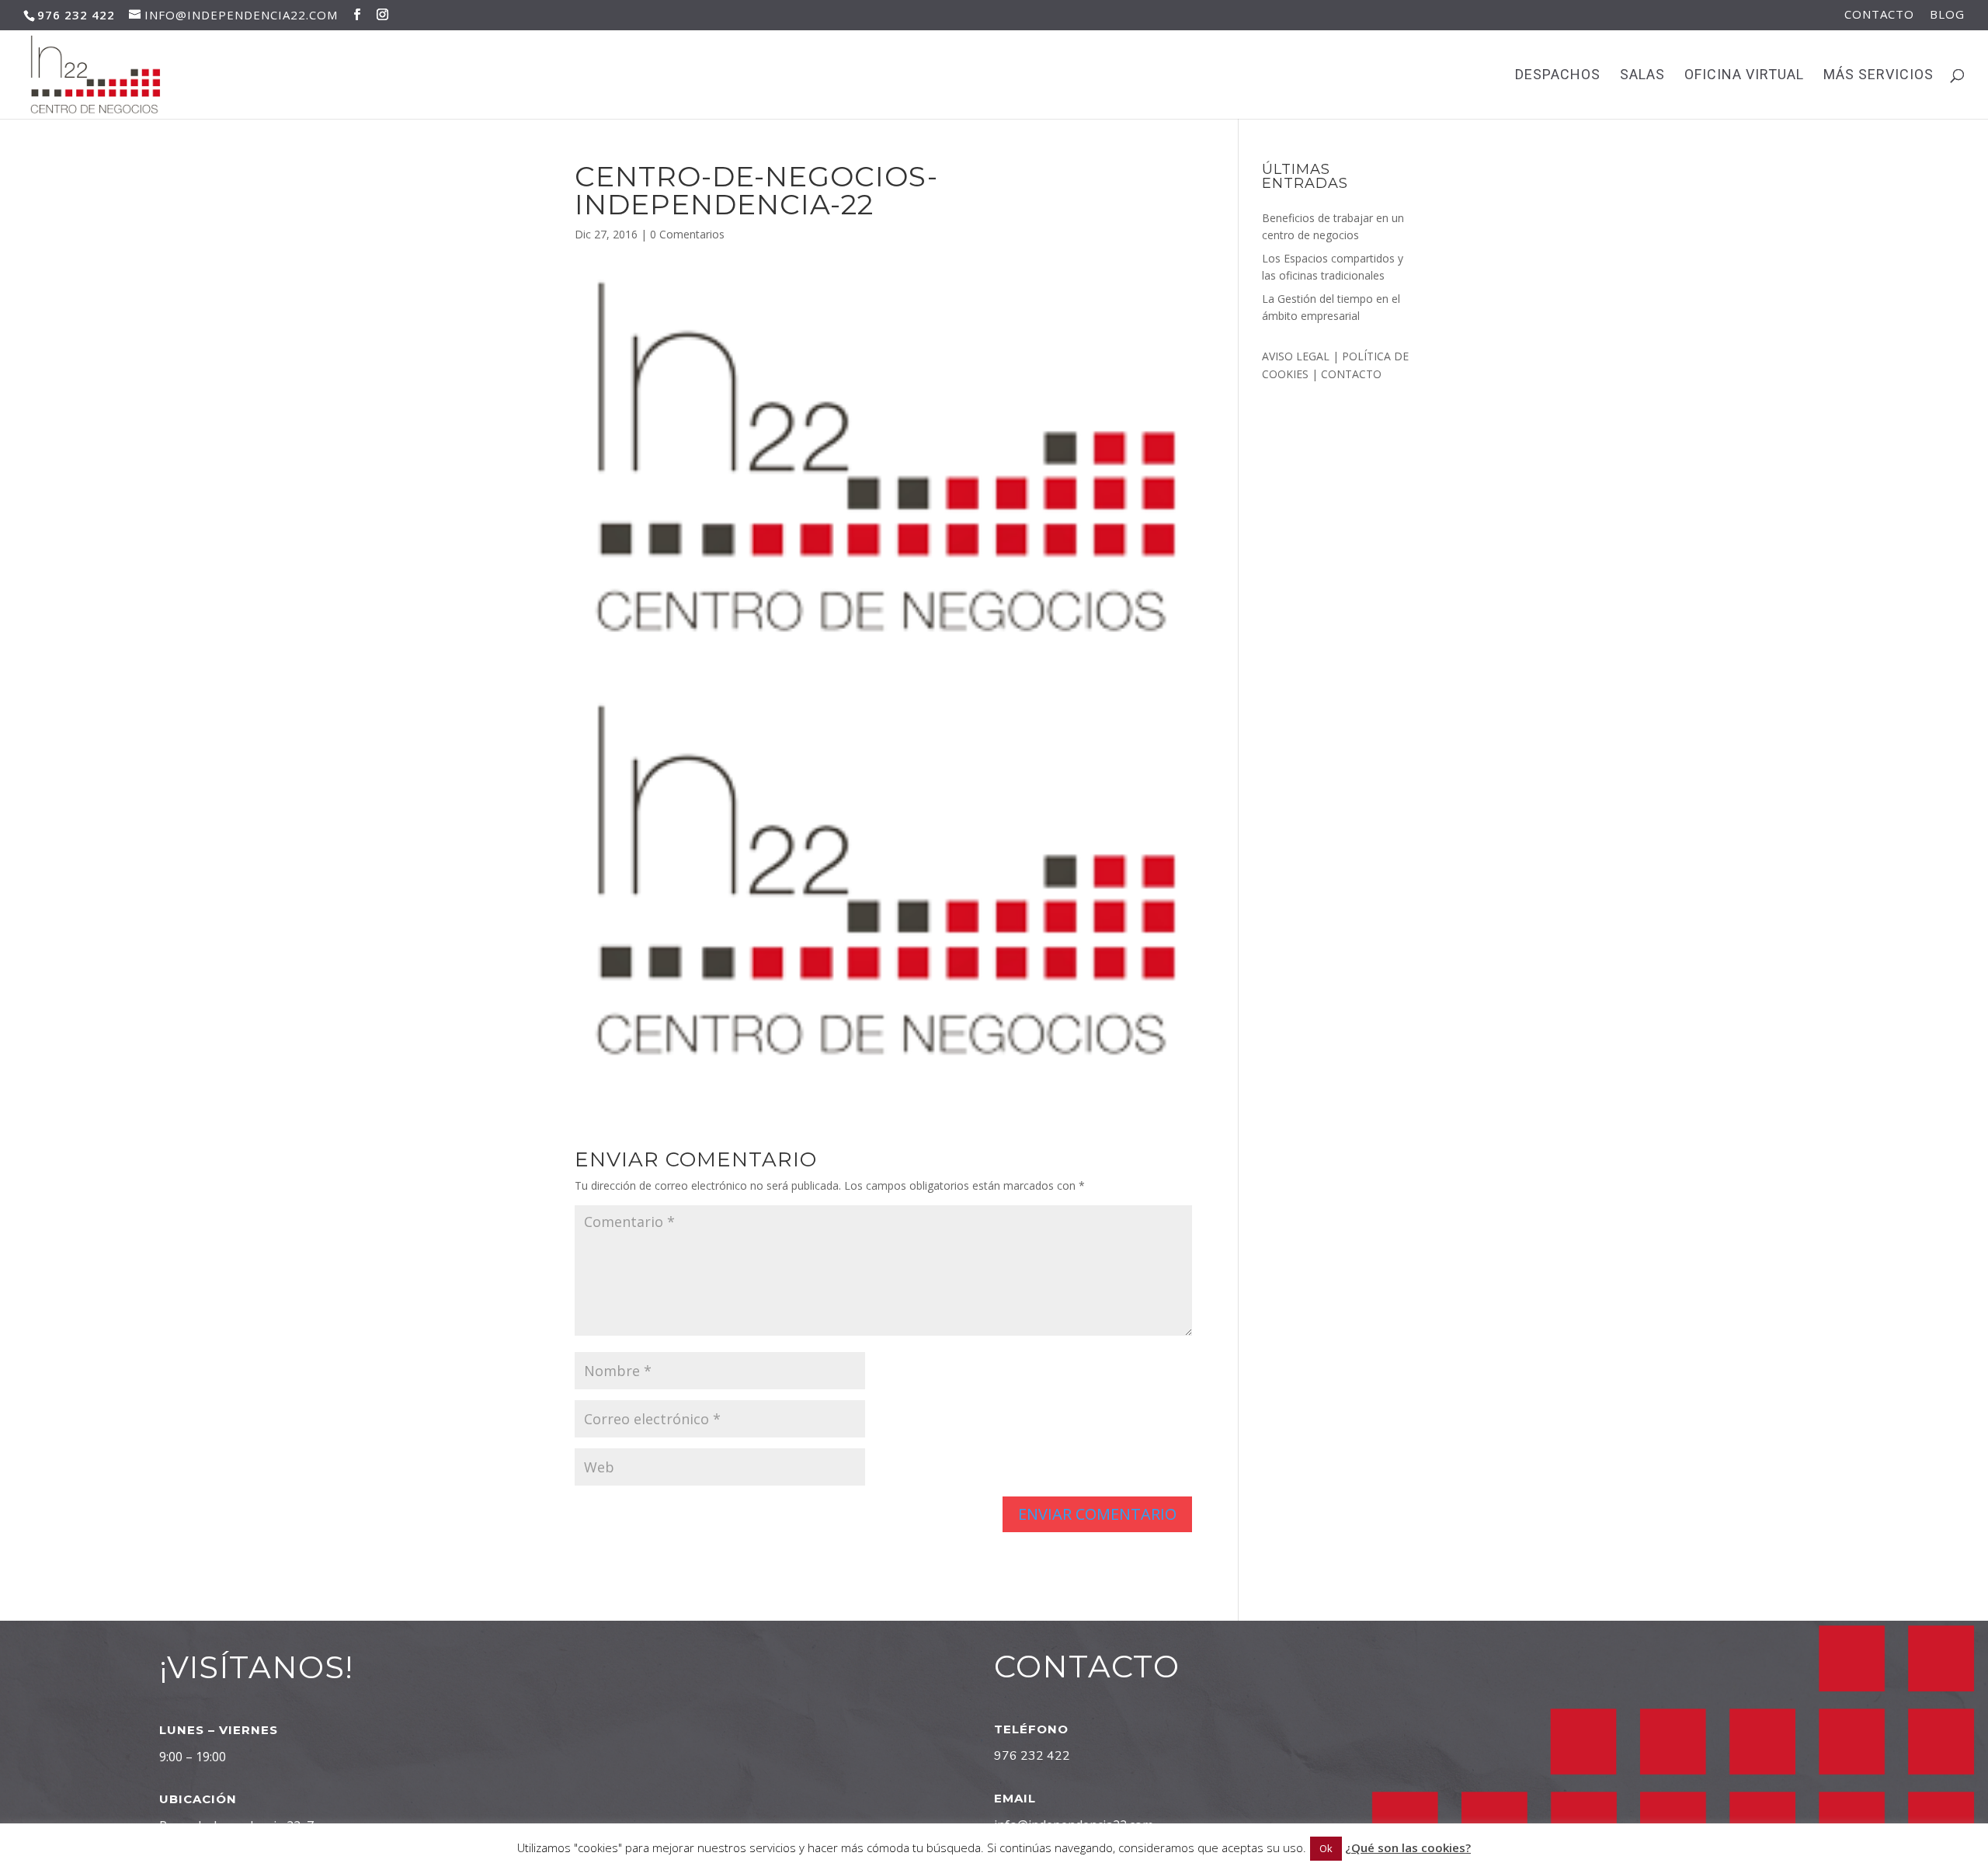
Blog (1947, 15)
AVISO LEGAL (1297, 356)
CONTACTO (1351, 374)
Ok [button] (1326, 1848)
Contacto (1879, 15)
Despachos (1558, 76)
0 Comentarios (687, 234)
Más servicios (1879, 76)
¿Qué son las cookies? (1408, 1847)
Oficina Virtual (1744, 76)
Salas (1642, 76)
